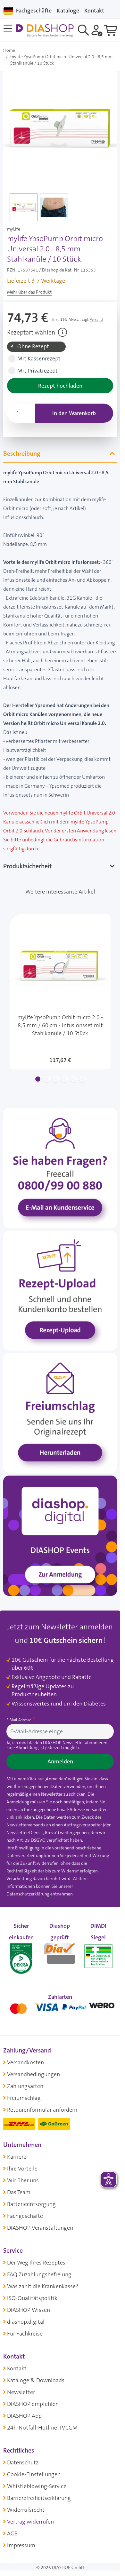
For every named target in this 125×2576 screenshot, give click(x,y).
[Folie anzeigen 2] (47, 1079)
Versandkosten (25, 2062)
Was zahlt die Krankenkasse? (43, 2286)
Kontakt (17, 2368)
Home (9, 50)
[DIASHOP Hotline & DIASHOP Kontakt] (60, 1167)
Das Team (19, 2192)
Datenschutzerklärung (28, 1894)
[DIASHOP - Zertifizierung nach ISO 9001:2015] (21, 1952)
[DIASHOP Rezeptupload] (60, 1290)
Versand (96, 319)
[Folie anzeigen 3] (56, 1079)
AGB (12, 2533)
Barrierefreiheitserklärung (39, 2498)
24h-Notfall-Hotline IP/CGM (42, 2428)
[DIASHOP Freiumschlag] (60, 1413)
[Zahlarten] (60, 2007)
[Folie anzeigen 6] (83, 1079)
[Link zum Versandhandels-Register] (98, 1956)
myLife (14, 229)
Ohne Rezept (33, 347)
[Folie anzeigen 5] (74, 1079)
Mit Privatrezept (37, 371)
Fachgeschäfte (34, 11)
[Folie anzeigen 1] (38, 1079)
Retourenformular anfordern (42, 2110)
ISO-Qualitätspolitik (32, 2298)
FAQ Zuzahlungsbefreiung (39, 2274)
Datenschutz (23, 2462)
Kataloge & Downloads (36, 2380)
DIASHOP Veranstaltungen (40, 2228)
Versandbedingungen (33, 2074)
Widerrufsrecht (26, 2510)
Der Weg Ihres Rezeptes (36, 2263)
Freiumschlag (24, 2098)
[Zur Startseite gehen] (45, 31)
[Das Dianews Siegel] (60, 1952)
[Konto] (97, 30)
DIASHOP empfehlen (33, 2404)
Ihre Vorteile (22, 2169)
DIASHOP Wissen (29, 2310)
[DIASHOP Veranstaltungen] (60, 1535)
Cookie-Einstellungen (34, 2474)
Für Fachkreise (25, 2334)
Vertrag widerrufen (30, 2522)
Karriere (17, 2157)
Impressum (21, 2545)
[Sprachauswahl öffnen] (8, 11)
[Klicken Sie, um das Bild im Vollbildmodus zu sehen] (60, 128)
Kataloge (68, 11)
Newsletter (21, 2392)
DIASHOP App (24, 2416)
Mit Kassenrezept (39, 359)
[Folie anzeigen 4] (65, 1079)
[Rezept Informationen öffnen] (63, 332)
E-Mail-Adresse (19, 1720)
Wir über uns (23, 2180)
